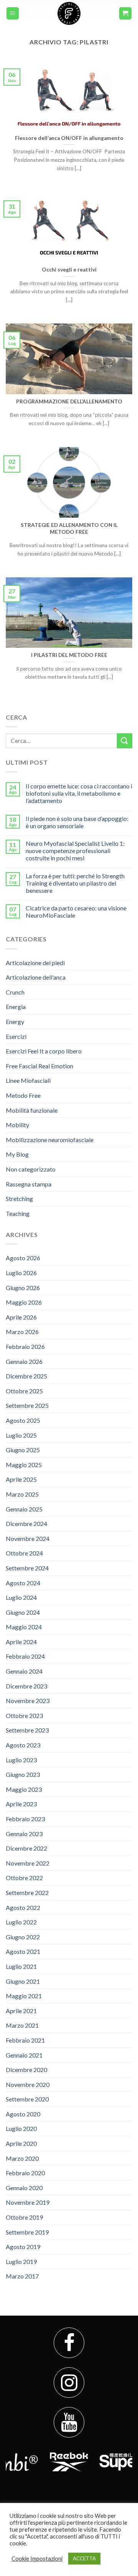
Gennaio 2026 (24, 1361)
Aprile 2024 (21, 1642)
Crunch (15, 992)
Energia (16, 1007)
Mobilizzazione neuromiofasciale (50, 1140)
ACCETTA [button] (84, 2558)
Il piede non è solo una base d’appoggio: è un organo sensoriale (77, 822)
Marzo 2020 (22, 2158)
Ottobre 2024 (24, 1553)
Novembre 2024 (28, 1538)
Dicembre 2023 (26, 1686)
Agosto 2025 (23, 1420)
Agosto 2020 (23, 2114)
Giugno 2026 (23, 1288)
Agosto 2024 (23, 1583)
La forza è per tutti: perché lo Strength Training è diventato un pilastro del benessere (75, 883)
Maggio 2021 (24, 1996)
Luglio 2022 (21, 1922)
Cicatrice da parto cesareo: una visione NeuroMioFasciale (76, 912)
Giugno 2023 (23, 1774)
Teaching (18, 1213)
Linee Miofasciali (28, 1080)
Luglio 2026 (21, 1273)
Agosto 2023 (23, 1745)
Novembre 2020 (28, 2084)
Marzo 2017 (22, 2276)
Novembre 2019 (28, 2202)
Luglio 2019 (21, 2262)
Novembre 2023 (28, 1701)
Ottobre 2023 (24, 1715)
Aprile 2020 (21, 2143)
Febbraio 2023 (25, 1819)
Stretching (19, 1199)
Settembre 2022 (27, 1893)
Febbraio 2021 (25, 2040)
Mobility (17, 1125)
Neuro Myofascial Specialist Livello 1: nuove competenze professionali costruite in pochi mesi (75, 851)
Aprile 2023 (21, 1804)
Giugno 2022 (23, 1937)
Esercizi (16, 1036)
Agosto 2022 (23, 1907)
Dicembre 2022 (26, 1848)
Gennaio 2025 (24, 1509)
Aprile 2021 (21, 2011)
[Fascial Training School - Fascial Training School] (69, 13)
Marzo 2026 (22, 1332)
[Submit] (125, 741)
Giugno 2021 (23, 1981)
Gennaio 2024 (24, 1671)
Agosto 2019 (23, 2247)
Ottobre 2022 (24, 1878)
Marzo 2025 (22, 1494)
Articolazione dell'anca (36, 977)
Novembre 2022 (28, 1863)
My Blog (17, 1154)
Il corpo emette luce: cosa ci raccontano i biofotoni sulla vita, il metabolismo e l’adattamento (79, 793)
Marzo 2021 (22, 2025)
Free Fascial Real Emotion (39, 1066)
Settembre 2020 (27, 2099)
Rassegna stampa (29, 1184)
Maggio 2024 (24, 1627)
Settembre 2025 (27, 1405)
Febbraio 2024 (25, 1656)
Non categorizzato (31, 1169)
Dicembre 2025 (26, 1376)
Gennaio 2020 (24, 2188)
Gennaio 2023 (24, 1834)
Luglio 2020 (21, 2128)
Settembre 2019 (27, 2232)
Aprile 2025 (21, 1479)
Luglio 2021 (21, 1966)
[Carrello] (126, 14)
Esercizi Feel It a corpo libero (44, 1051)
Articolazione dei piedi (35, 963)
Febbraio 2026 (25, 1347)
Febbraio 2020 (25, 2173)
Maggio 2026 (24, 1302)
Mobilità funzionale (32, 1110)
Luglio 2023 (21, 1760)
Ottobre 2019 (24, 2217)
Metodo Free (23, 1095)
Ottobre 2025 (24, 1391)
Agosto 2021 (23, 1951)
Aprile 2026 (21, 1317)
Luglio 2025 (21, 1435)
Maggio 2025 (24, 1465)
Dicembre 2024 (26, 1524)
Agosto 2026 (23, 1258)
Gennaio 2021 (24, 2055)
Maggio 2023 (24, 1789)
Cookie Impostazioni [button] (37, 2559)
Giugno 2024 (23, 1612)
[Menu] (13, 14)
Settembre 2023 (27, 1730)
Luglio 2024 (21, 1597)
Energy (15, 1021)
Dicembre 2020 (26, 2070)
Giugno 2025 (23, 1450)
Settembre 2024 (27, 1568)
